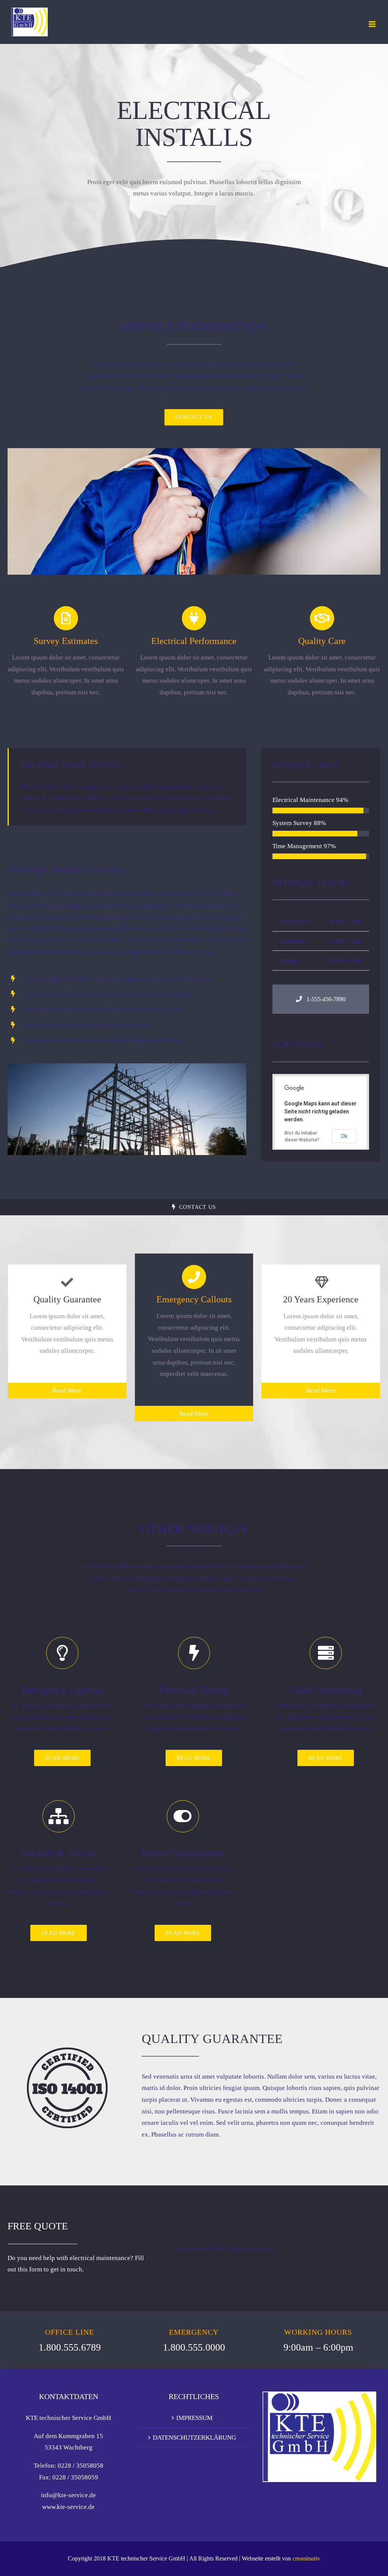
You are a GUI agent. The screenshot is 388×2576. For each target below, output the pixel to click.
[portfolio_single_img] (127, 1066)
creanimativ (306, 2558)
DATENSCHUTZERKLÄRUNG (194, 2437)
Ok (344, 1136)
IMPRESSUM (194, 2418)
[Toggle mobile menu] (373, 24)
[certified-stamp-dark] (67, 2051)
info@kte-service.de (68, 2495)
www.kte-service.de (68, 2507)
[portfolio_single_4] (194, 451)
